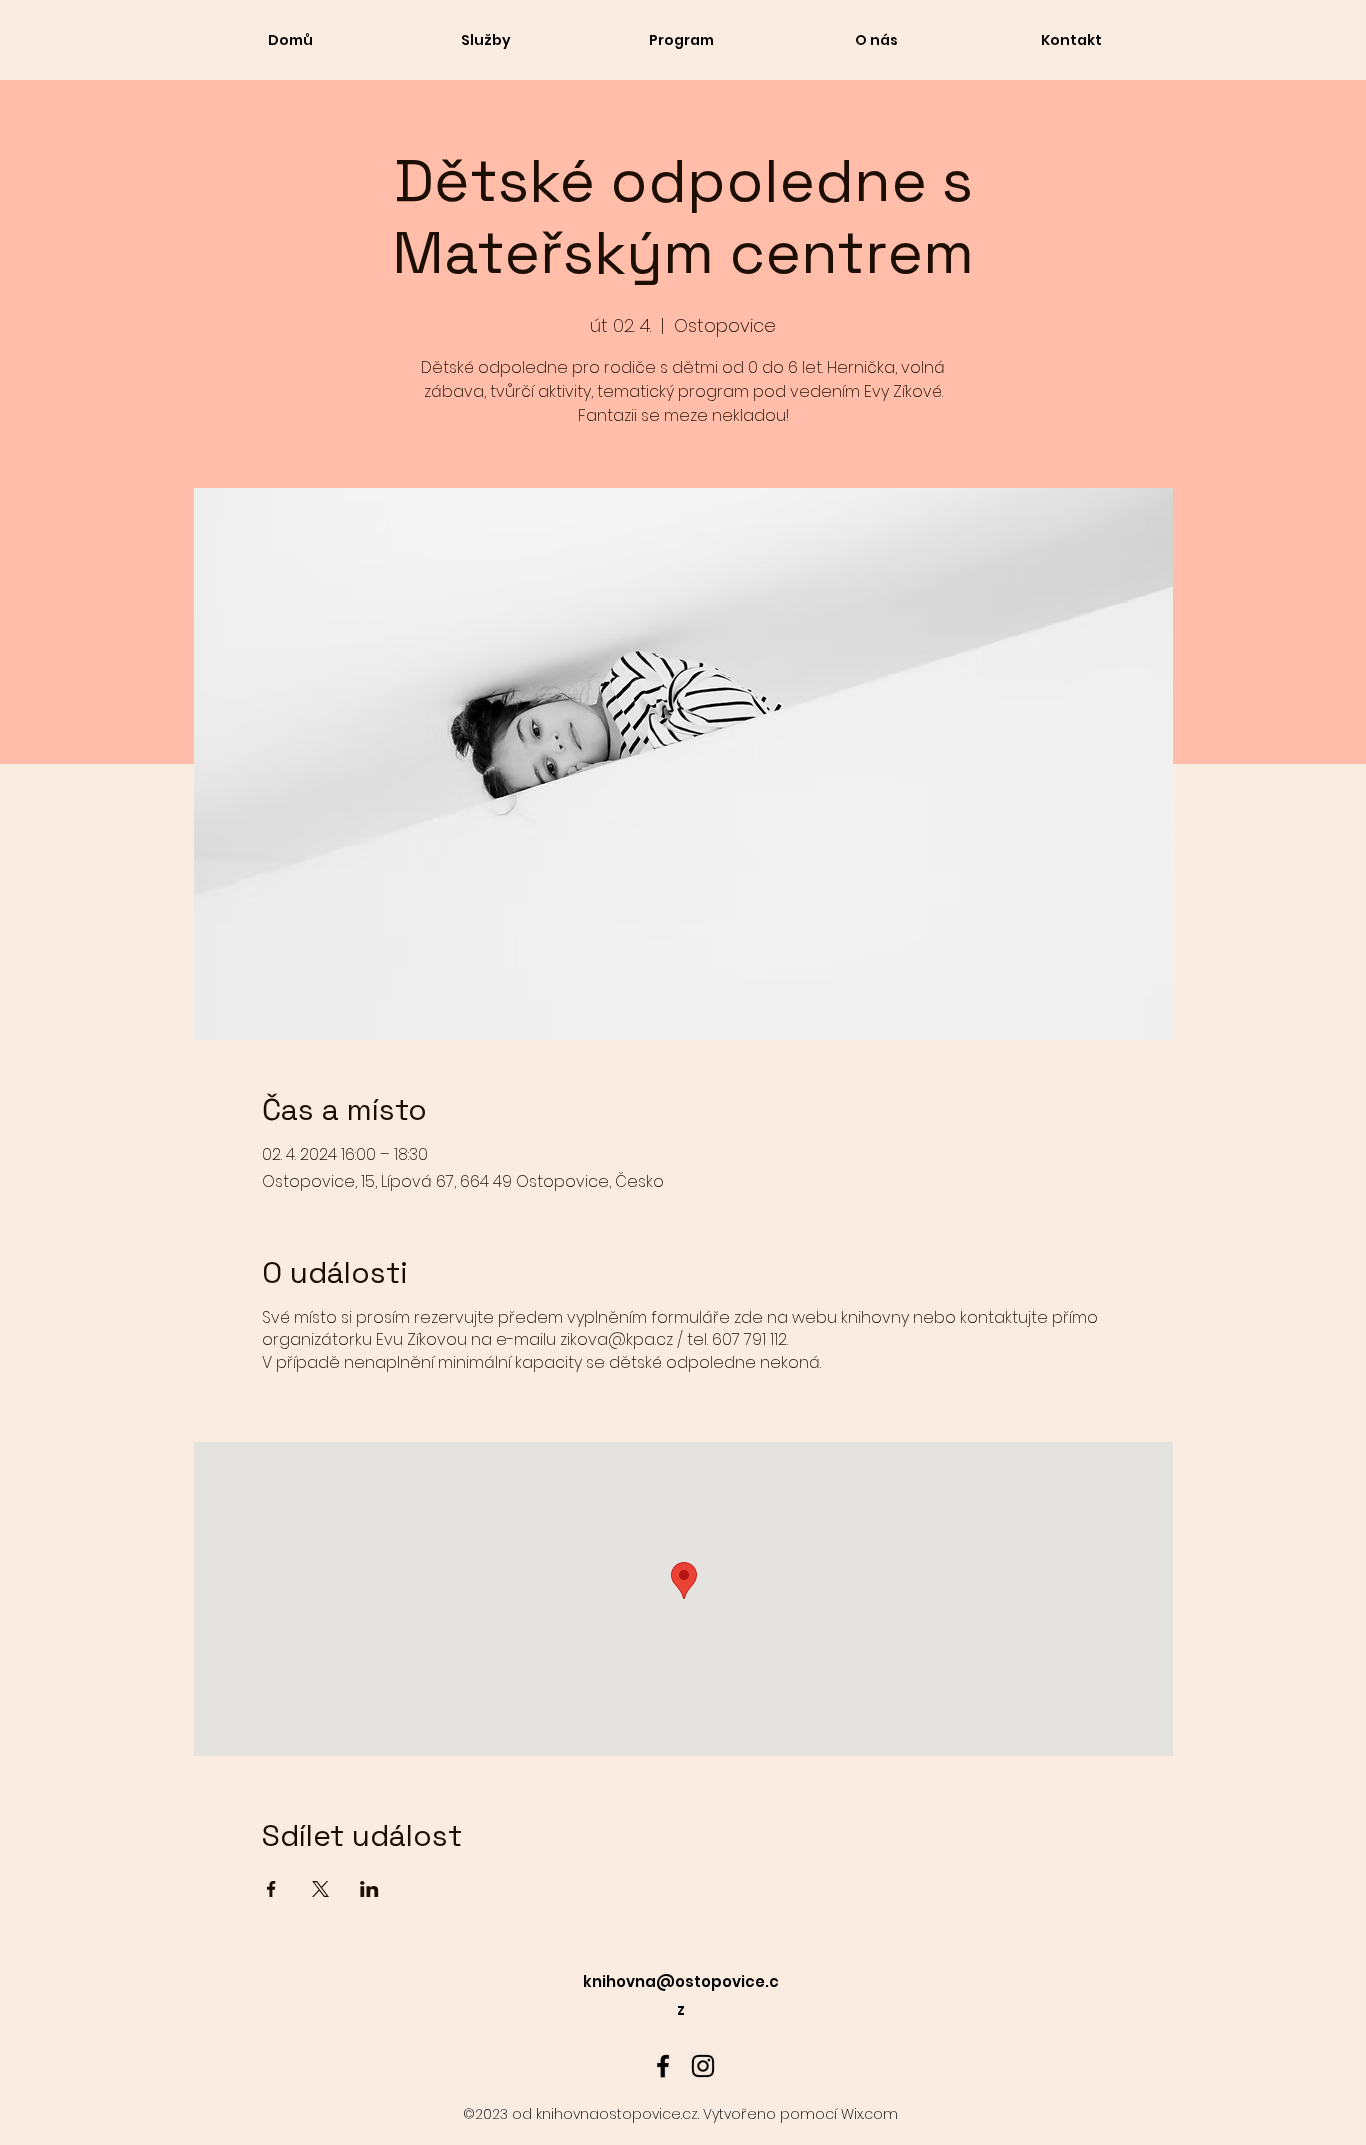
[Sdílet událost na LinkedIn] (369, 1889)
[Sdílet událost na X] (320, 1889)
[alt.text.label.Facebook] (663, 2066)
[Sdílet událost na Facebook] (271, 1889)
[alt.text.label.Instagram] (703, 2066)
